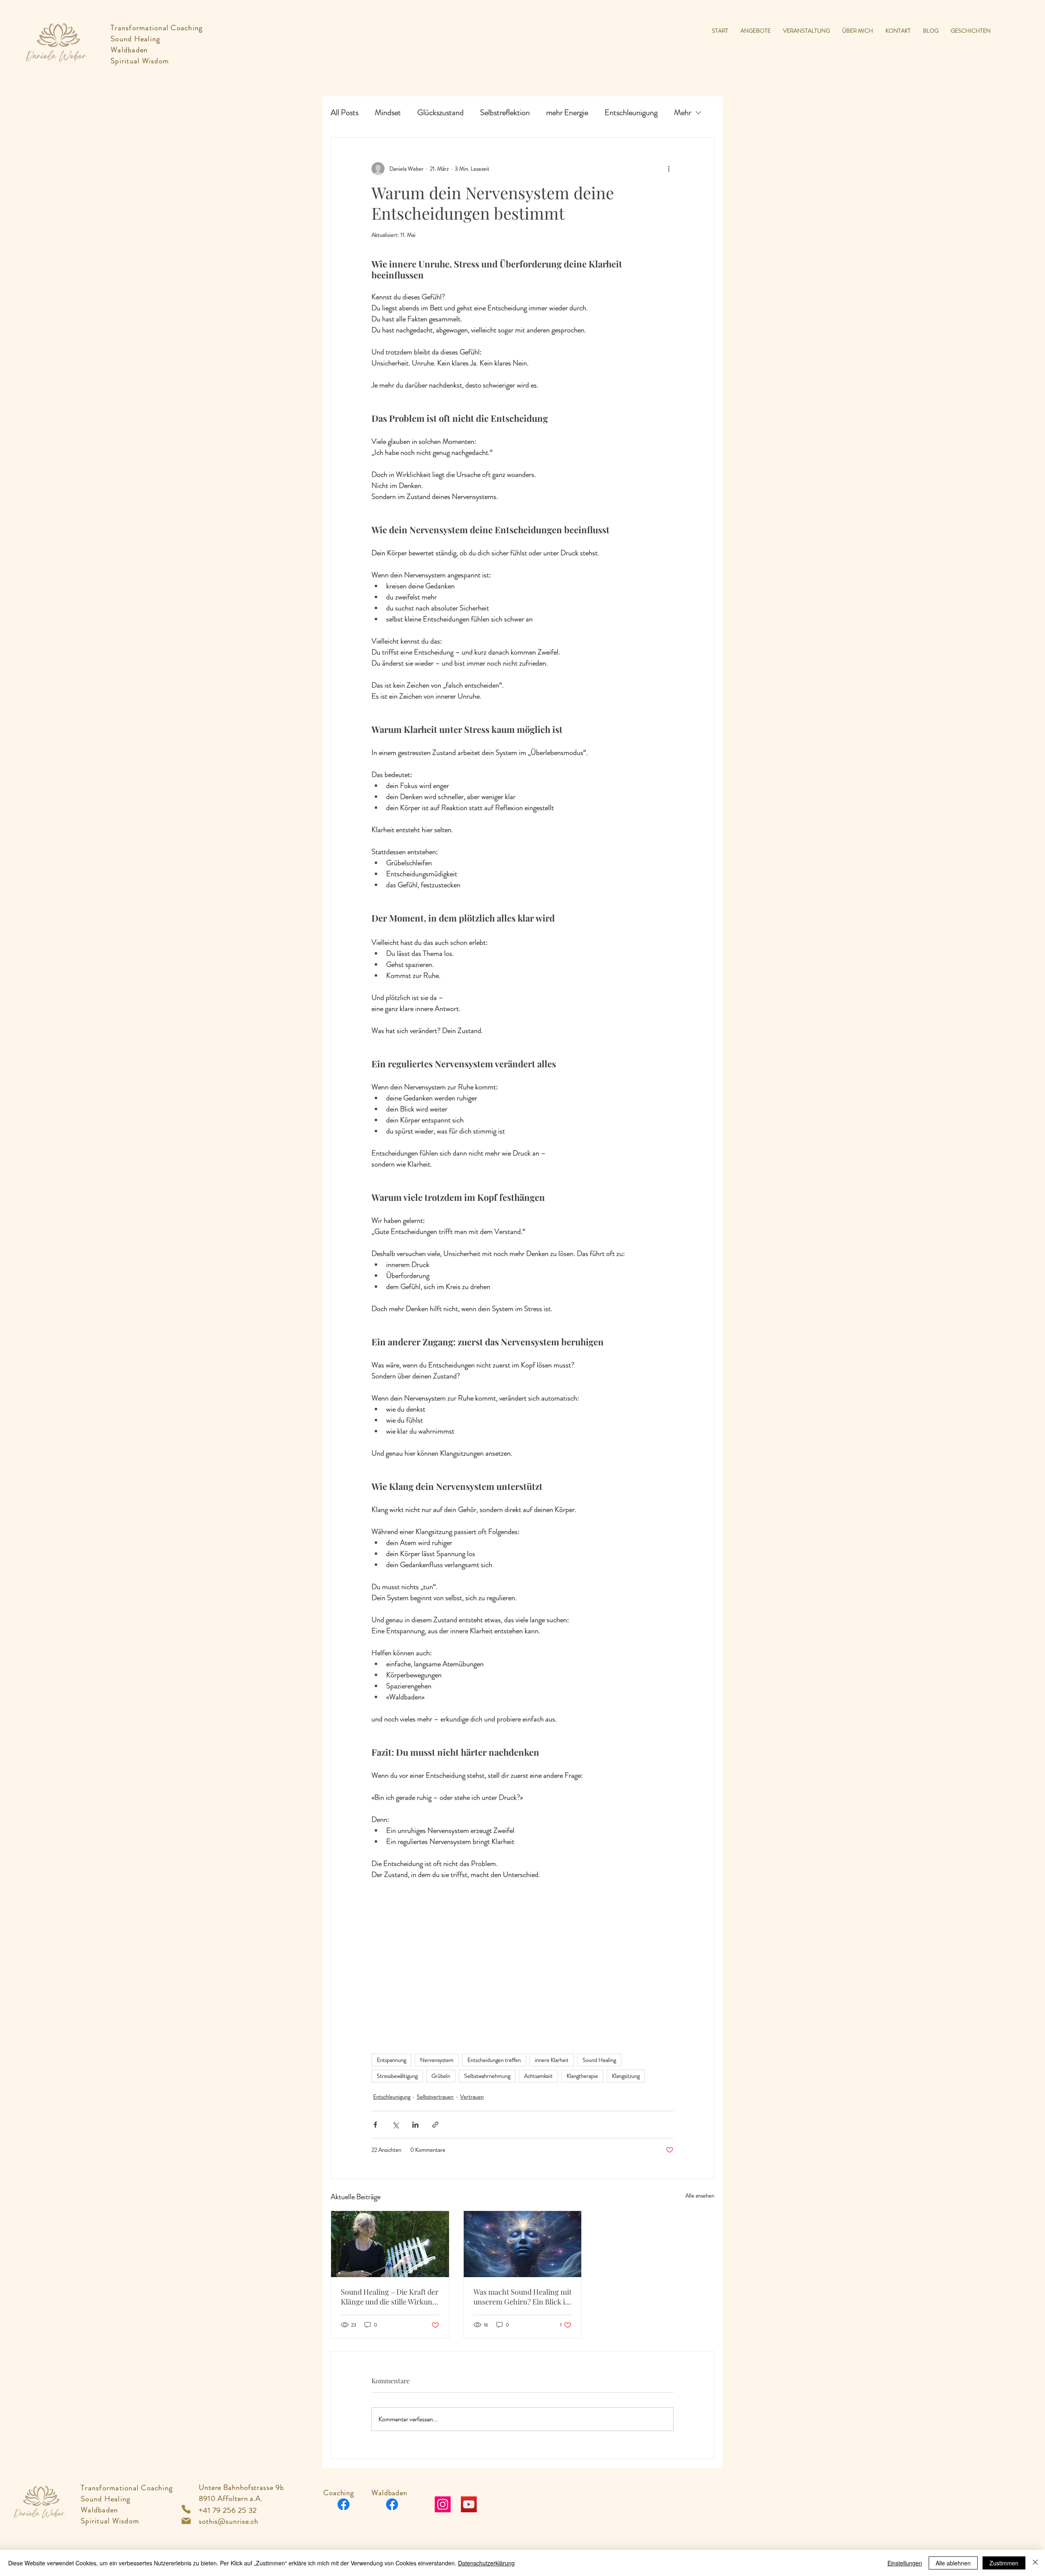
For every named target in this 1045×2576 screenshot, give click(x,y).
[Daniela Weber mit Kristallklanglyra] (390, 2244)
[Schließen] (1035, 2563)
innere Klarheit (552, 2060)
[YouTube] (469, 2504)
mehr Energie (567, 113)
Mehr (683, 113)
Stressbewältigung (397, 2076)
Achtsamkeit (538, 2076)
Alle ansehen (700, 2195)
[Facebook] (344, 2504)
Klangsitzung (626, 2076)
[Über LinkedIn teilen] (415, 2125)
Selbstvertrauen (435, 2097)
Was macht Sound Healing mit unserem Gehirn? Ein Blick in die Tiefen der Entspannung (522, 2297)
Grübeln (441, 2076)
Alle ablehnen (953, 2563)
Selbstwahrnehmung (487, 2076)
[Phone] (186, 2509)
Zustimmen (1004, 2563)
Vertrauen (472, 2097)
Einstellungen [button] (905, 2563)
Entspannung (391, 2060)
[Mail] (186, 2521)
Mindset (388, 113)
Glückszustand (440, 113)
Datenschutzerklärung (486, 2563)
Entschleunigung (631, 113)
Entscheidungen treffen (494, 2060)
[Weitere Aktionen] (669, 169)
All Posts (345, 113)
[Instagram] (443, 2504)
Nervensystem (437, 2060)
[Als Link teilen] (435, 2125)
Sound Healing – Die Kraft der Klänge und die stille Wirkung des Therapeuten (390, 2297)
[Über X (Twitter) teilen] (395, 2125)
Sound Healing (599, 2060)
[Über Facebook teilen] (375, 2125)
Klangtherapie (582, 2076)
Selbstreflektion (505, 113)
